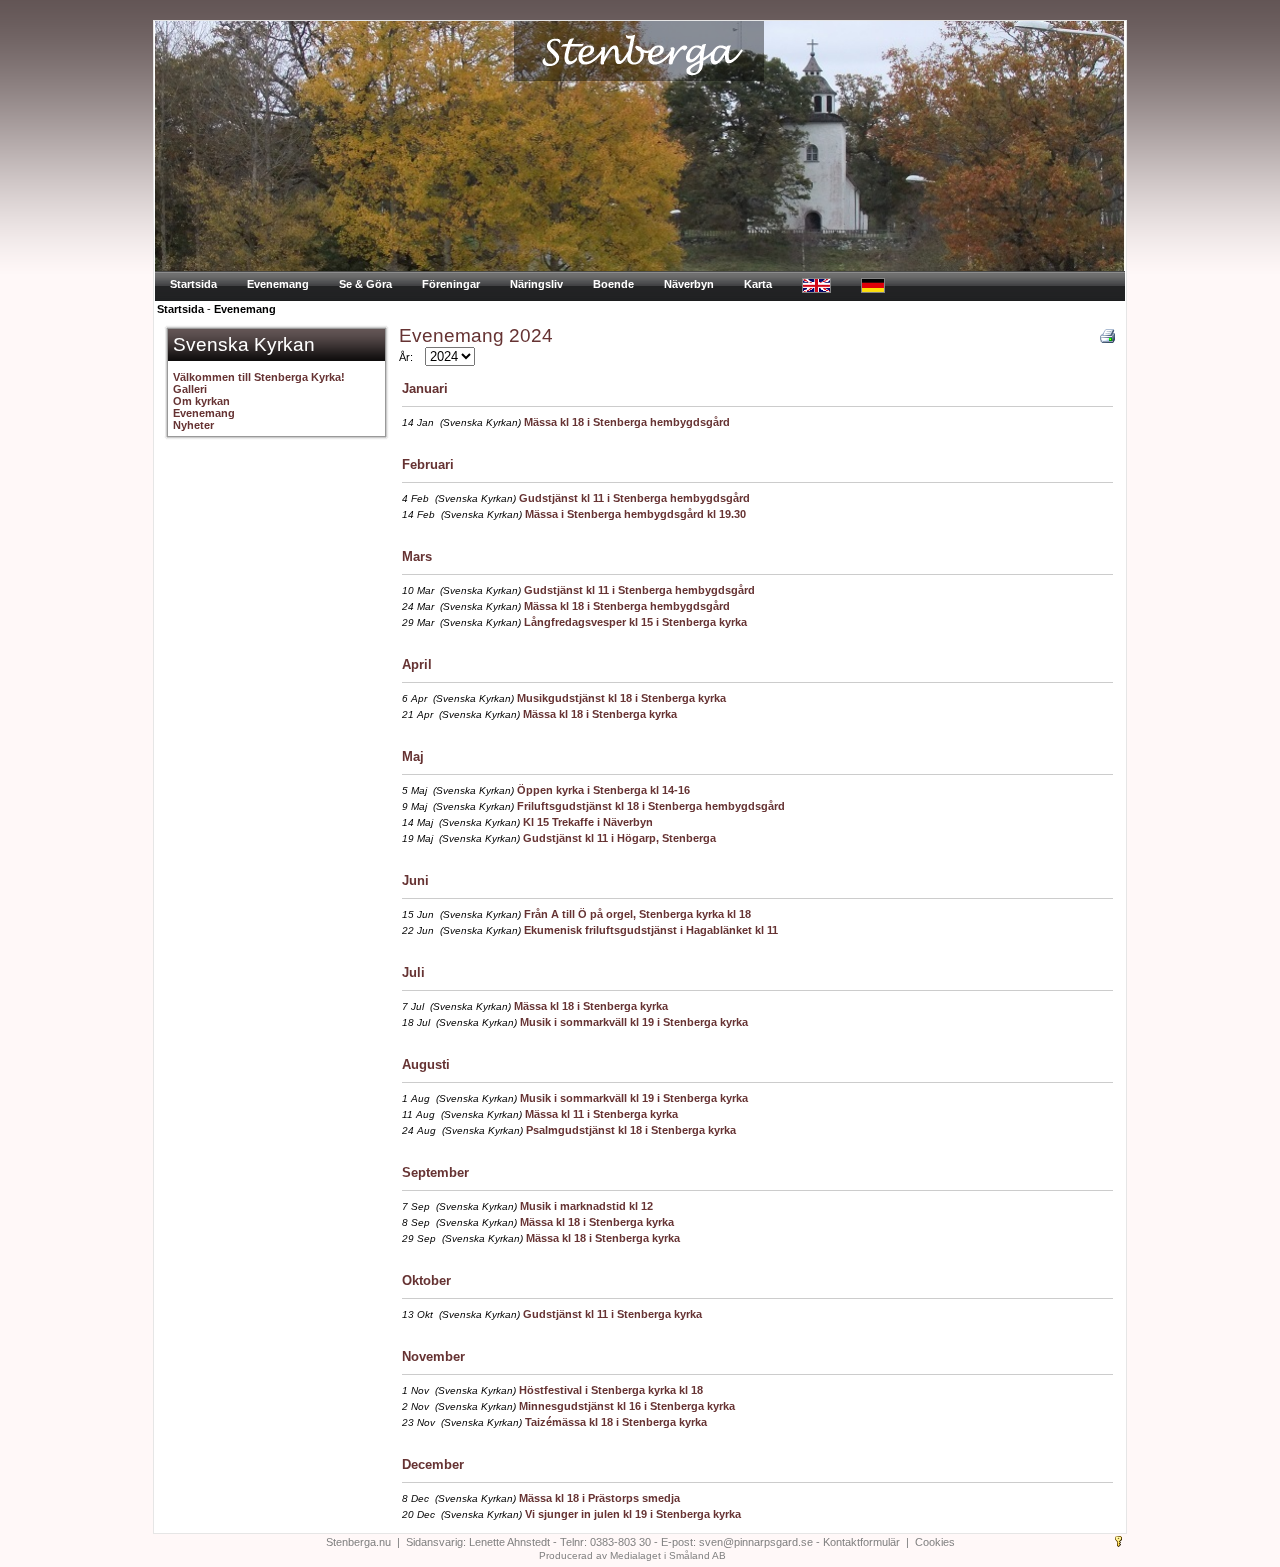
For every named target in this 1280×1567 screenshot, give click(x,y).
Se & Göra (365, 284)
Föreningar (451, 284)
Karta (758, 284)
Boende (613, 284)
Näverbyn (689, 284)
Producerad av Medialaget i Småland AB (632, 1555)
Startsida (193, 284)
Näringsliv (536, 284)
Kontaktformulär (861, 1542)
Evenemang (278, 284)
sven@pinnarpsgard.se (756, 1542)
